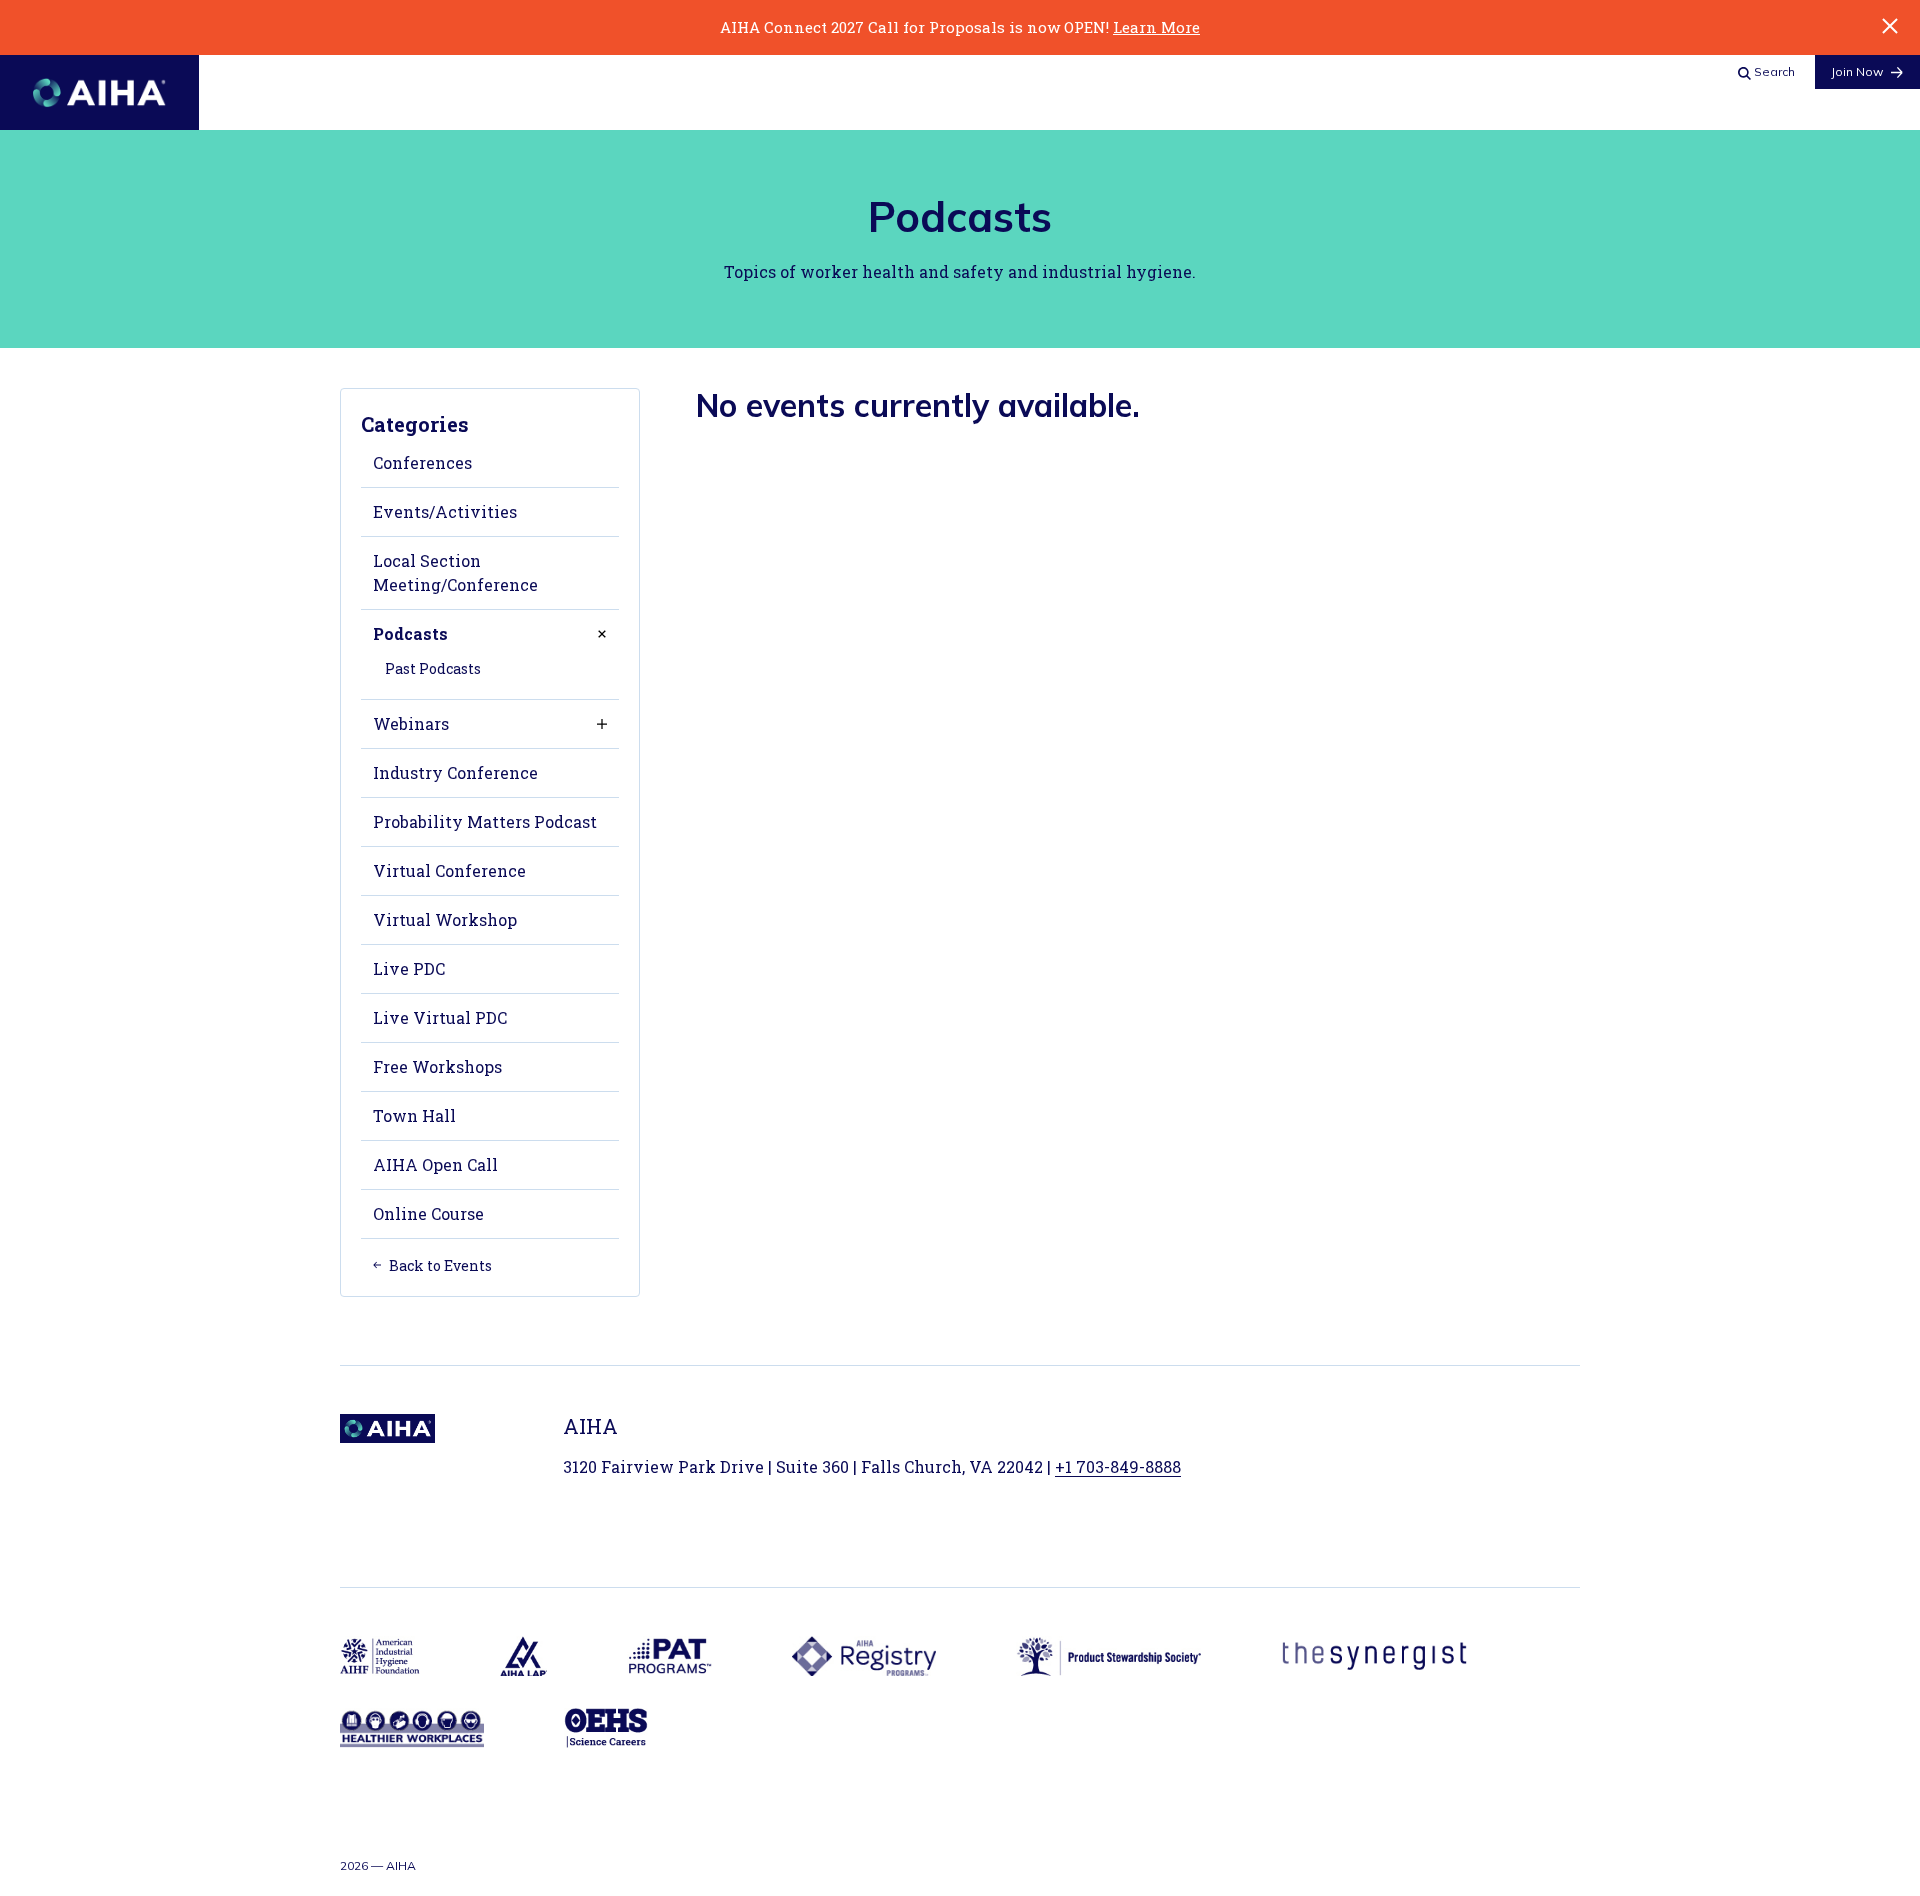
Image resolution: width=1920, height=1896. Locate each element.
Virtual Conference (449, 870)
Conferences (422, 462)
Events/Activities (445, 511)
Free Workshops (437, 1066)
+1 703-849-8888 (1118, 1466)
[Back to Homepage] (99, 92)
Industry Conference (455, 772)
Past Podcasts (433, 668)
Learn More (1156, 27)
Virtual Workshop (445, 919)
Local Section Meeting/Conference (455, 572)
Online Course (428, 1213)
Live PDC (409, 968)
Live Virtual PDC (440, 1017)
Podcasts (410, 633)
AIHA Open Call (435, 1164)
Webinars (411, 723)
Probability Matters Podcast (485, 821)
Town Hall (414, 1115)
